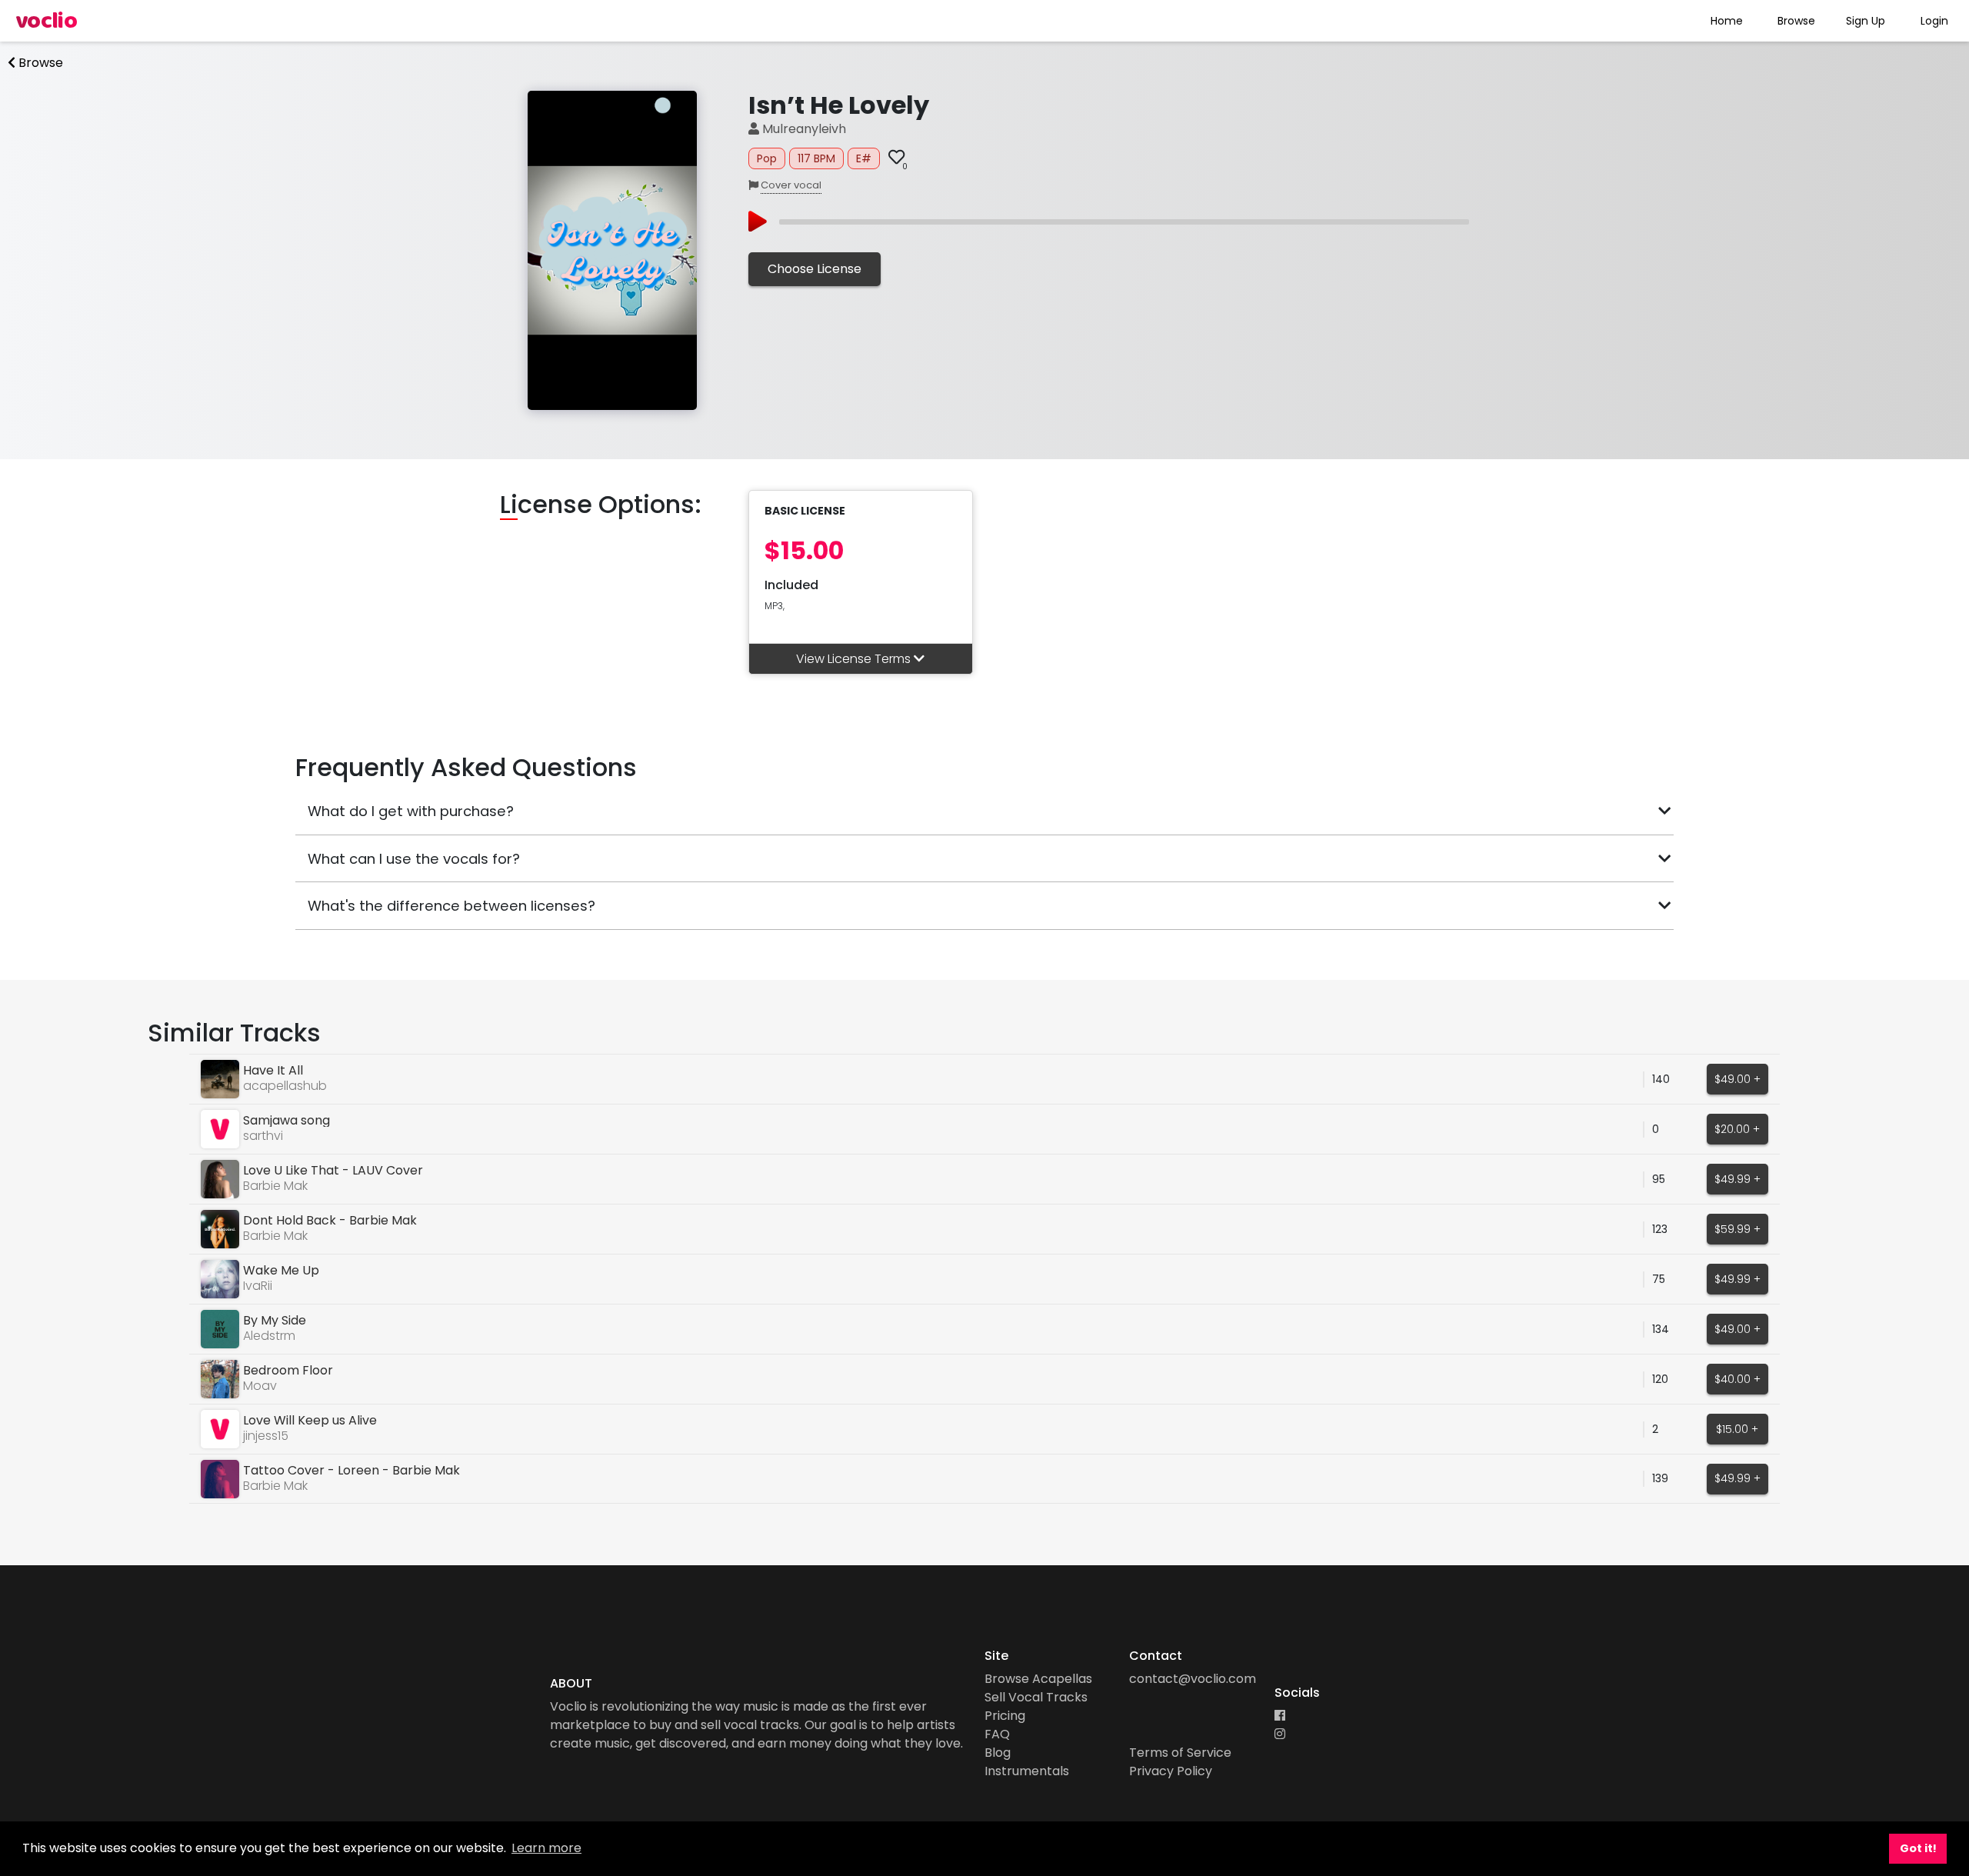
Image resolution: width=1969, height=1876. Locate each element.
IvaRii (258, 1286)
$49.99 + (1737, 1179)
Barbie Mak (275, 1186)
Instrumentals (1027, 1771)
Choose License (815, 269)
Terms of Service (1180, 1753)
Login (1934, 21)
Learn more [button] (546, 1848)
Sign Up (1866, 21)
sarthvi (263, 1136)
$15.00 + (1737, 1429)
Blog (998, 1753)
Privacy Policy (1171, 1771)
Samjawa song (287, 1120)
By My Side (275, 1320)
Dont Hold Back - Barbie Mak (330, 1220)
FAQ (997, 1734)
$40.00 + (1737, 1379)
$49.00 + (1737, 1079)
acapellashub (285, 1086)
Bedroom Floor (288, 1370)
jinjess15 (266, 1436)
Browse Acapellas (1038, 1679)
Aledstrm (269, 1336)
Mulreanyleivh (803, 129)
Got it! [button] (1918, 1848)
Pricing (1005, 1716)
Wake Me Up (281, 1270)
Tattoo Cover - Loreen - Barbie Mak (351, 1470)
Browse (1796, 21)
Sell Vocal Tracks (1036, 1697)
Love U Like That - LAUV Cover (333, 1170)
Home (1727, 21)
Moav (260, 1386)
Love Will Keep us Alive (310, 1420)
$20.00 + (1737, 1129)
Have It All (273, 1070)
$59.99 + (1737, 1229)
